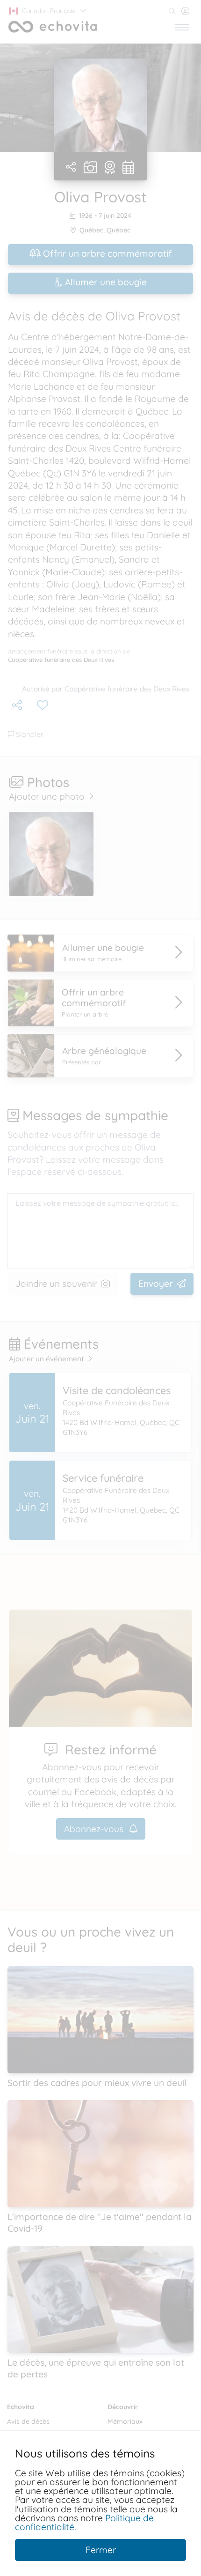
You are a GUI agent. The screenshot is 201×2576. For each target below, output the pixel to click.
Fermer (101, 2550)
